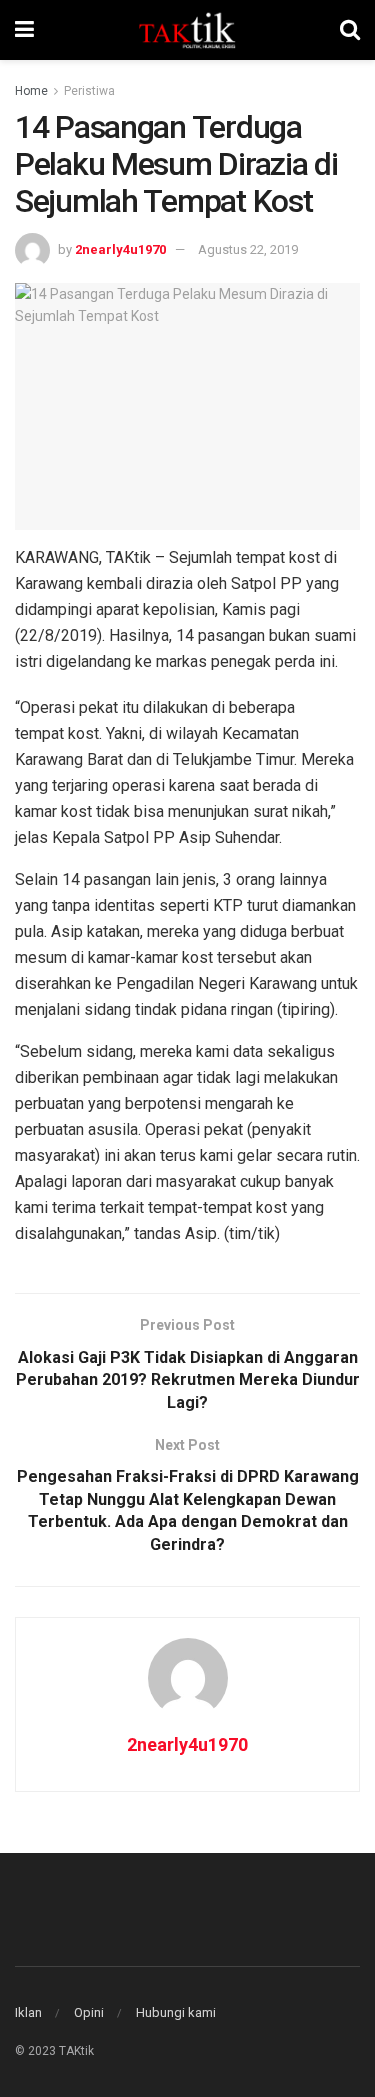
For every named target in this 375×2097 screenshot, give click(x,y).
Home (31, 91)
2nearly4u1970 (120, 249)
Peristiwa (89, 91)
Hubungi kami (176, 2012)
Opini (89, 2012)
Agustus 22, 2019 (248, 249)
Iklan (28, 2012)
